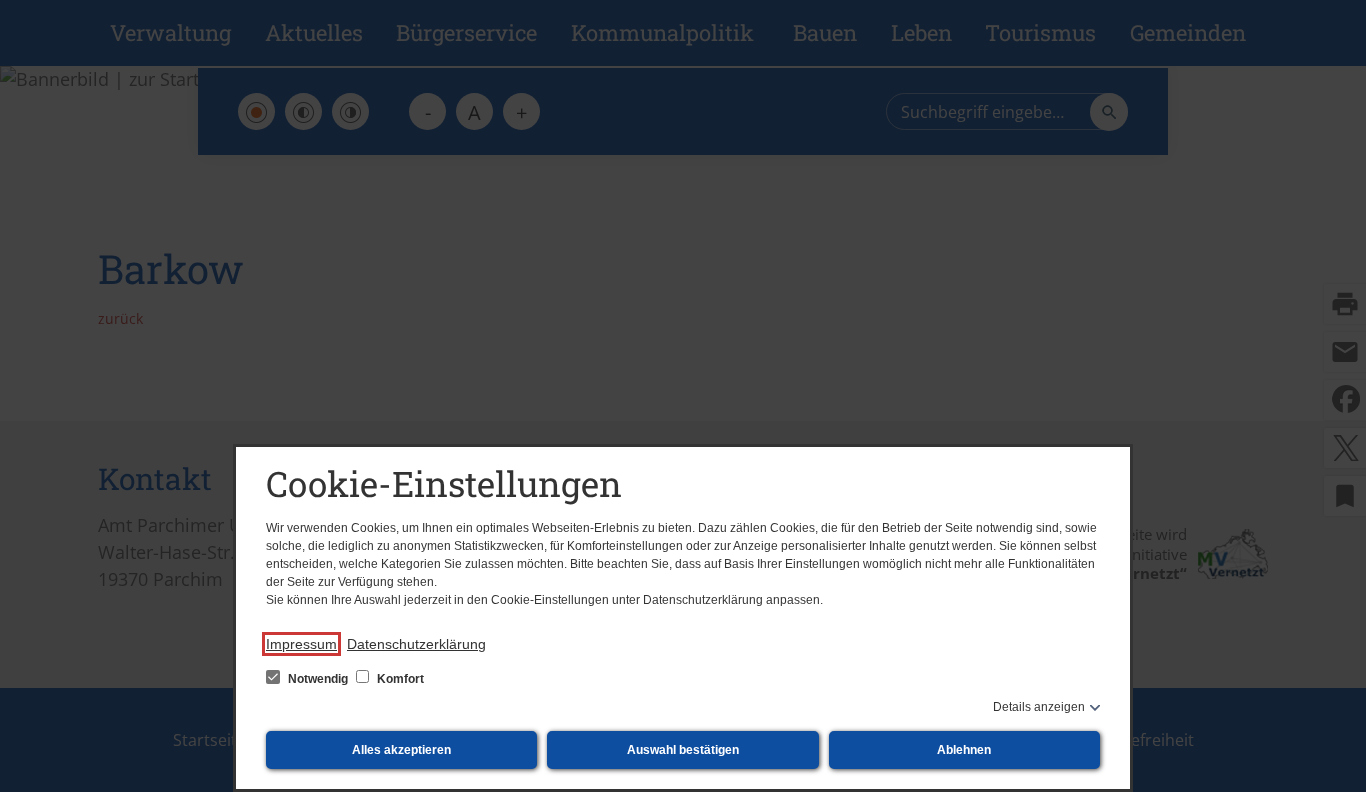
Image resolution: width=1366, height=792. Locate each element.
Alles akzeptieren (401, 750)
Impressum (301, 644)
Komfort (399, 679)
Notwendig (318, 679)
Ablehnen (964, 750)
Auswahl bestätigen (683, 750)
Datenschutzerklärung (416, 644)
